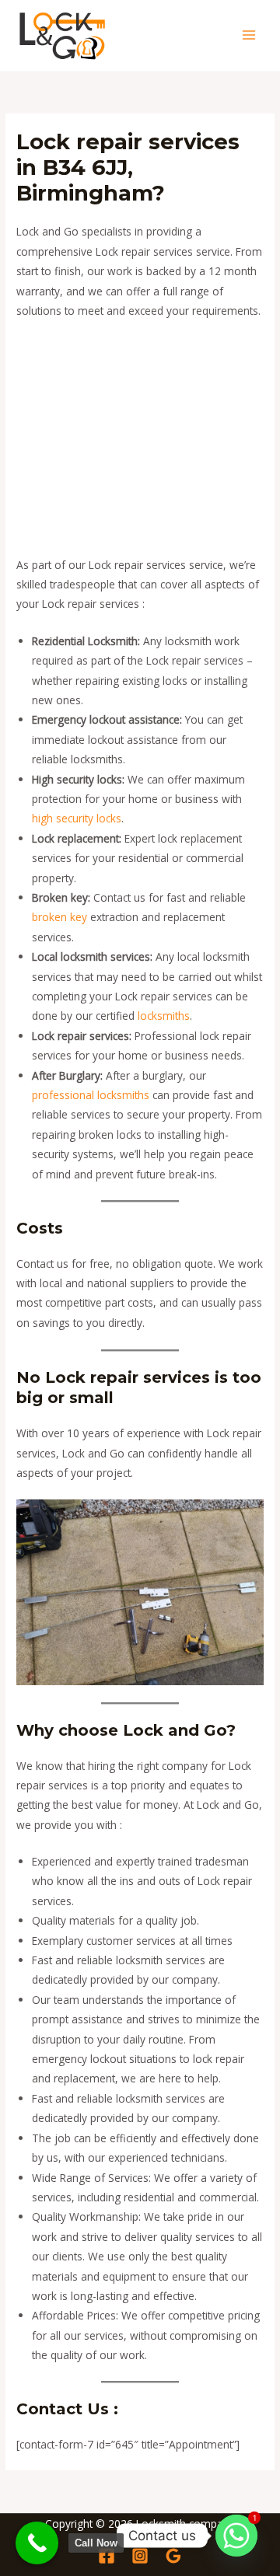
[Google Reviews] (173, 2556)
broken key (59, 917)
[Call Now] (37, 2543)
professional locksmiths (91, 1095)
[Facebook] (107, 2556)
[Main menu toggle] (249, 35)
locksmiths (164, 1016)
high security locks (77, 818)
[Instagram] (140, 2556)
